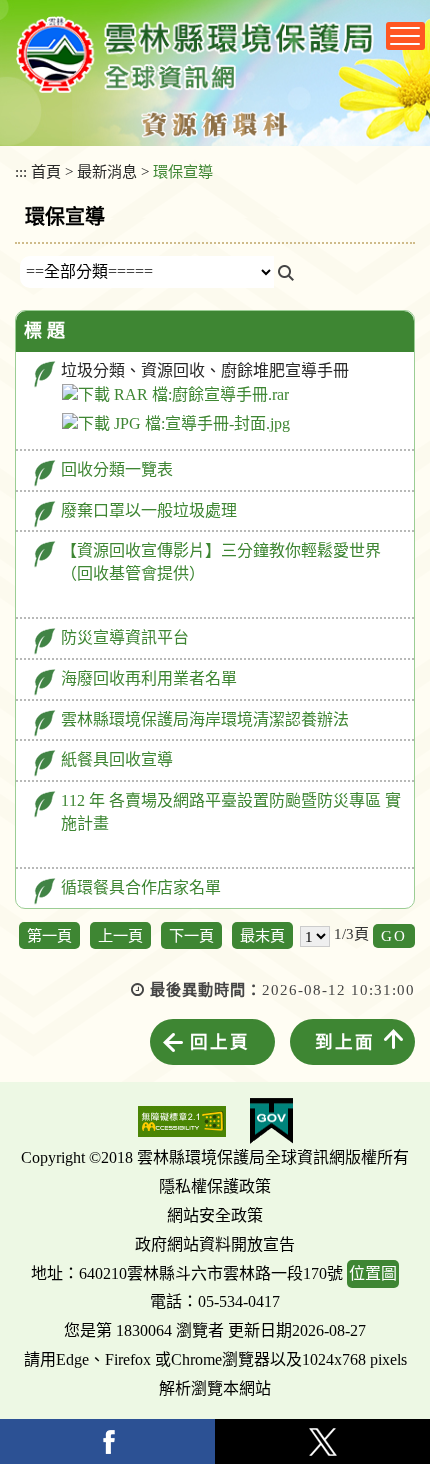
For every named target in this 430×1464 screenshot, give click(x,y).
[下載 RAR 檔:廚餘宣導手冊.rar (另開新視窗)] (175, 395)
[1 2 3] (315, 935)
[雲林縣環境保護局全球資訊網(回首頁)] (195, 54)
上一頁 (120, 935)
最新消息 (107, 171)
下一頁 (191, 935)
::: (21, 171)
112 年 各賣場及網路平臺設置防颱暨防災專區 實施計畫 (231, 812)
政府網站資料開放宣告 (215, 1244)
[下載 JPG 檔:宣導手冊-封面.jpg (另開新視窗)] (176, 424)
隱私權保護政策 (215, 1186)
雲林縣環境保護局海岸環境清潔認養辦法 (205, 719)
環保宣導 (183, 171)
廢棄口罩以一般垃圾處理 (149, 510)
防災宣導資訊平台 (125, 637)
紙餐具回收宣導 (117, 759)
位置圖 (373, 1273)
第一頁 (49, 935)
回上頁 (220, 1042)
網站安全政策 (215, 1215)
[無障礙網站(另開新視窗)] (182, 1121)
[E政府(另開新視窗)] (271, 1121)
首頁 (46, 171)
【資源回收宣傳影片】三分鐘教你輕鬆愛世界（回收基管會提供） (221, 562)
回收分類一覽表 (117, 469)
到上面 (345, 1042)
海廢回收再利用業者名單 (149, 678)
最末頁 (262, 935)
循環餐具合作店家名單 (141, 887)
